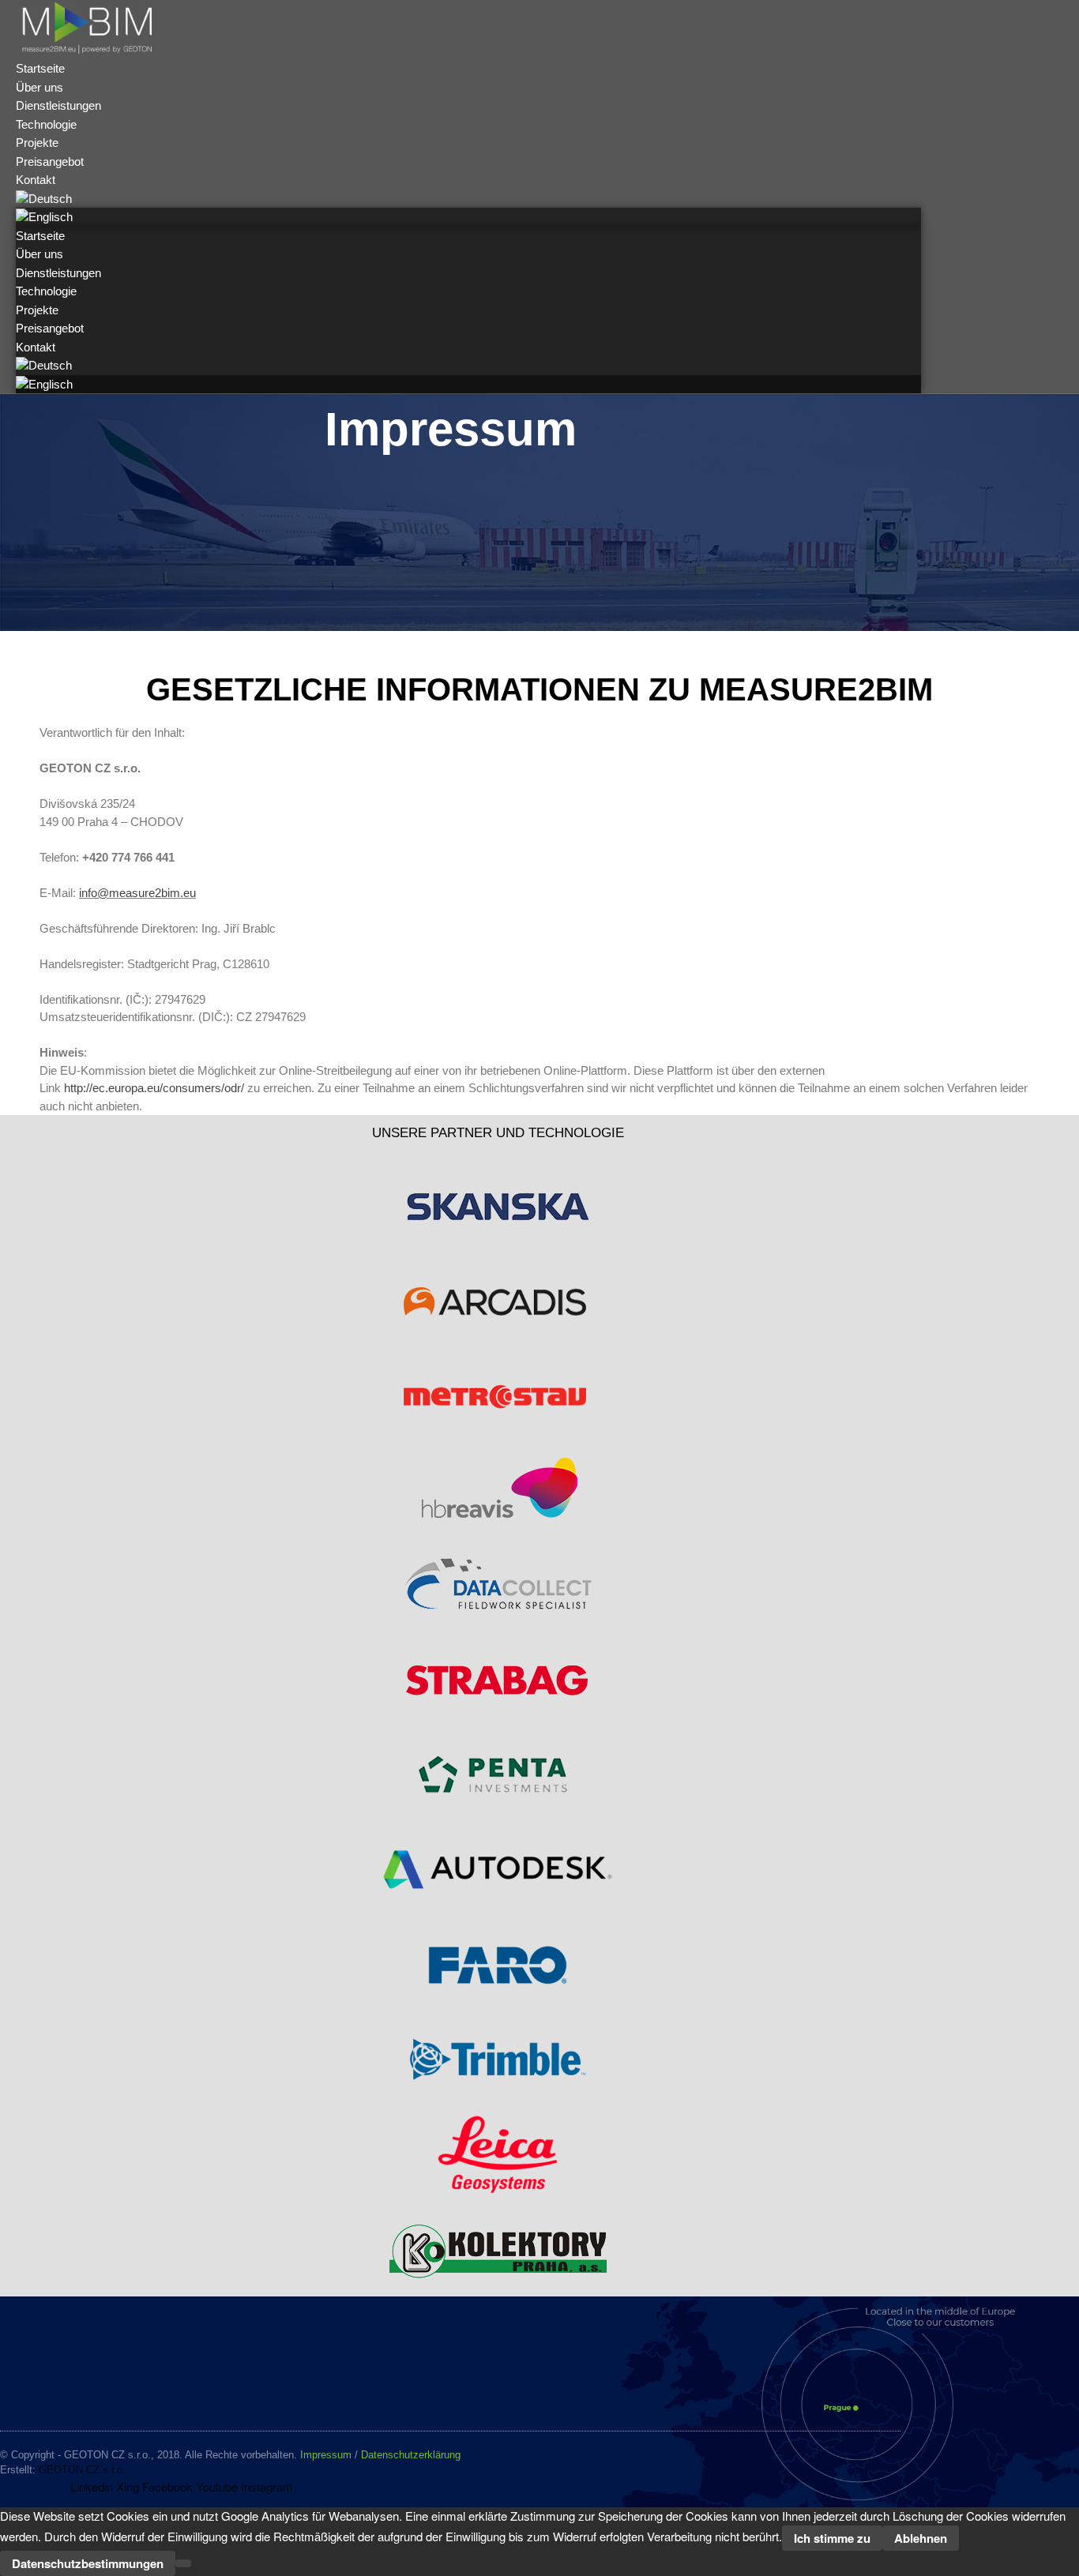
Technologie (46, 291)
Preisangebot (50, 328)
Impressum (326, 2455)
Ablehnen (921, 2538)
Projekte (37, 310)
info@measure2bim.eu (137, 893)
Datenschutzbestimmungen (88, 2563)
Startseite (40, 236)
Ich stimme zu (832, 2538)
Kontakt (36, 347)
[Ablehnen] (183, 2563)
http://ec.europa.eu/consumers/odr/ (152, 1088)
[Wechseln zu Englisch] (44, 217)
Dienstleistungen (58, 273)
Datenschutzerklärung (411, 2455)
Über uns (39, 254)
